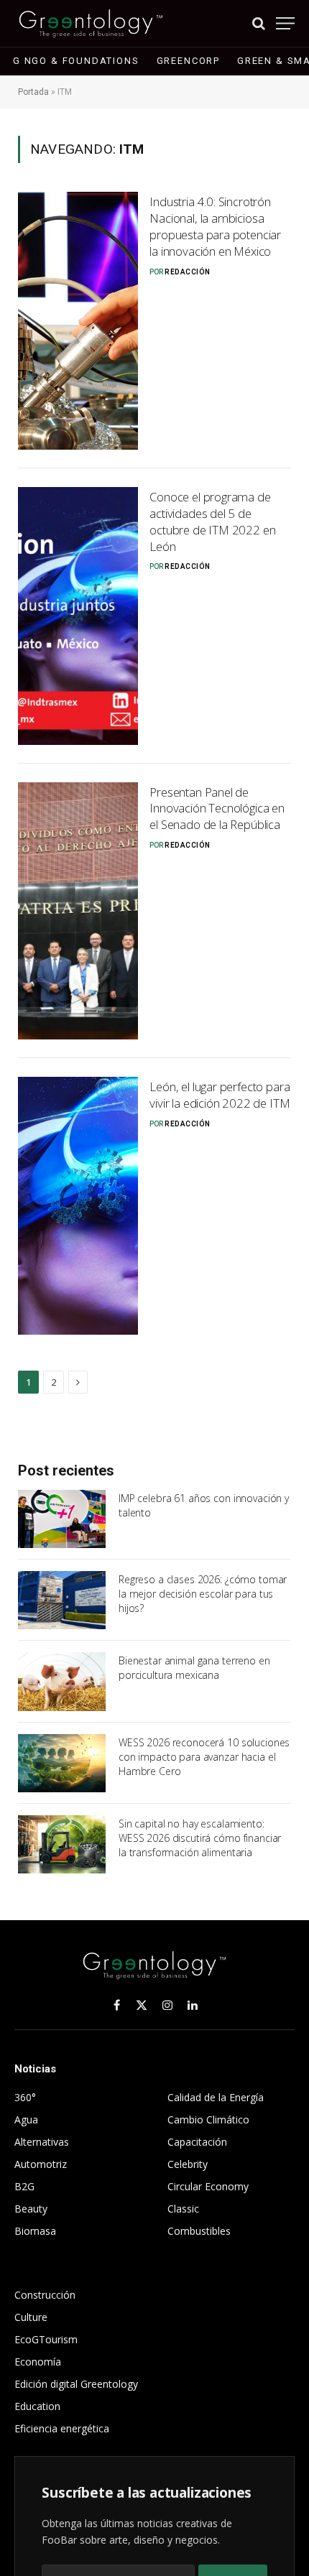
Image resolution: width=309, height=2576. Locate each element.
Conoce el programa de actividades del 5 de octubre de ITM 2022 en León (212, 522)
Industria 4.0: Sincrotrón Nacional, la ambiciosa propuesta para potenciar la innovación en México (215, 226)
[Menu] (285, 23)
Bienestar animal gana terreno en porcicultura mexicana (194, 1668)
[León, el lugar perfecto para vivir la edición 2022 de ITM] (78, 1206)
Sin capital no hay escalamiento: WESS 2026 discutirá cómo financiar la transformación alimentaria (200, 1838)
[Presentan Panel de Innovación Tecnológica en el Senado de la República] (78, 911)
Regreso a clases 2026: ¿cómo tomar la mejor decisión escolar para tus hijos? (203, 1594)
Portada (33, 92)
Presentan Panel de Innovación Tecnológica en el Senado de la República (217, 809)
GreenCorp (188, 61)
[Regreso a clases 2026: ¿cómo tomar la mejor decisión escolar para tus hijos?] (62, 1600)
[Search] (259, 23)
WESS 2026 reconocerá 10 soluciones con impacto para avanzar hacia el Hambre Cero (204, 1757)
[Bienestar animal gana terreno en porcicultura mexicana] (62, 1681)
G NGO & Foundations (76, 61)
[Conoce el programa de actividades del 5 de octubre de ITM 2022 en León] (78, 616)
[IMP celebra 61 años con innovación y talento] (62, 1519)
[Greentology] (91, 23)
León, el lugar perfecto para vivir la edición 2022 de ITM (220, 1095)
